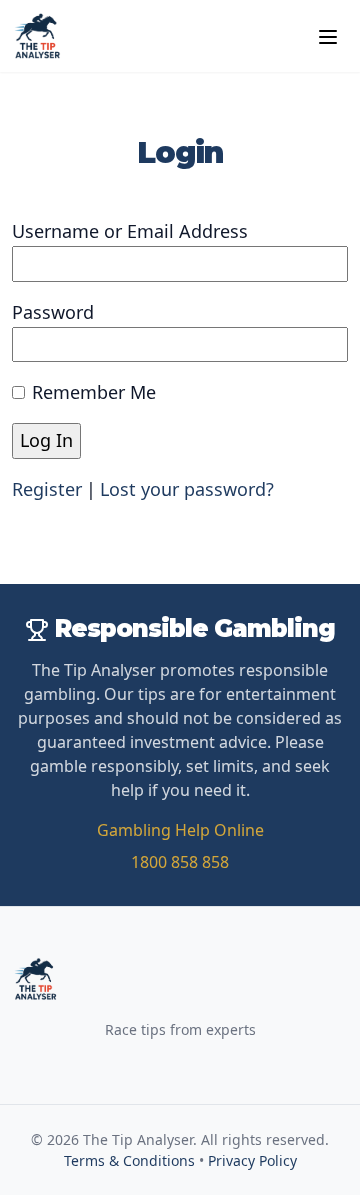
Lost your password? (187, 489)
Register (47, 489)
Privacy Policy (252, 1160)
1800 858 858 (180, 862)
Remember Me (94, 392)
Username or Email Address (130, 231)
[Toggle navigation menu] (328, 36)
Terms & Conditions (129, 1160)
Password (53, 312)
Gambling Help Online (180, 830)
